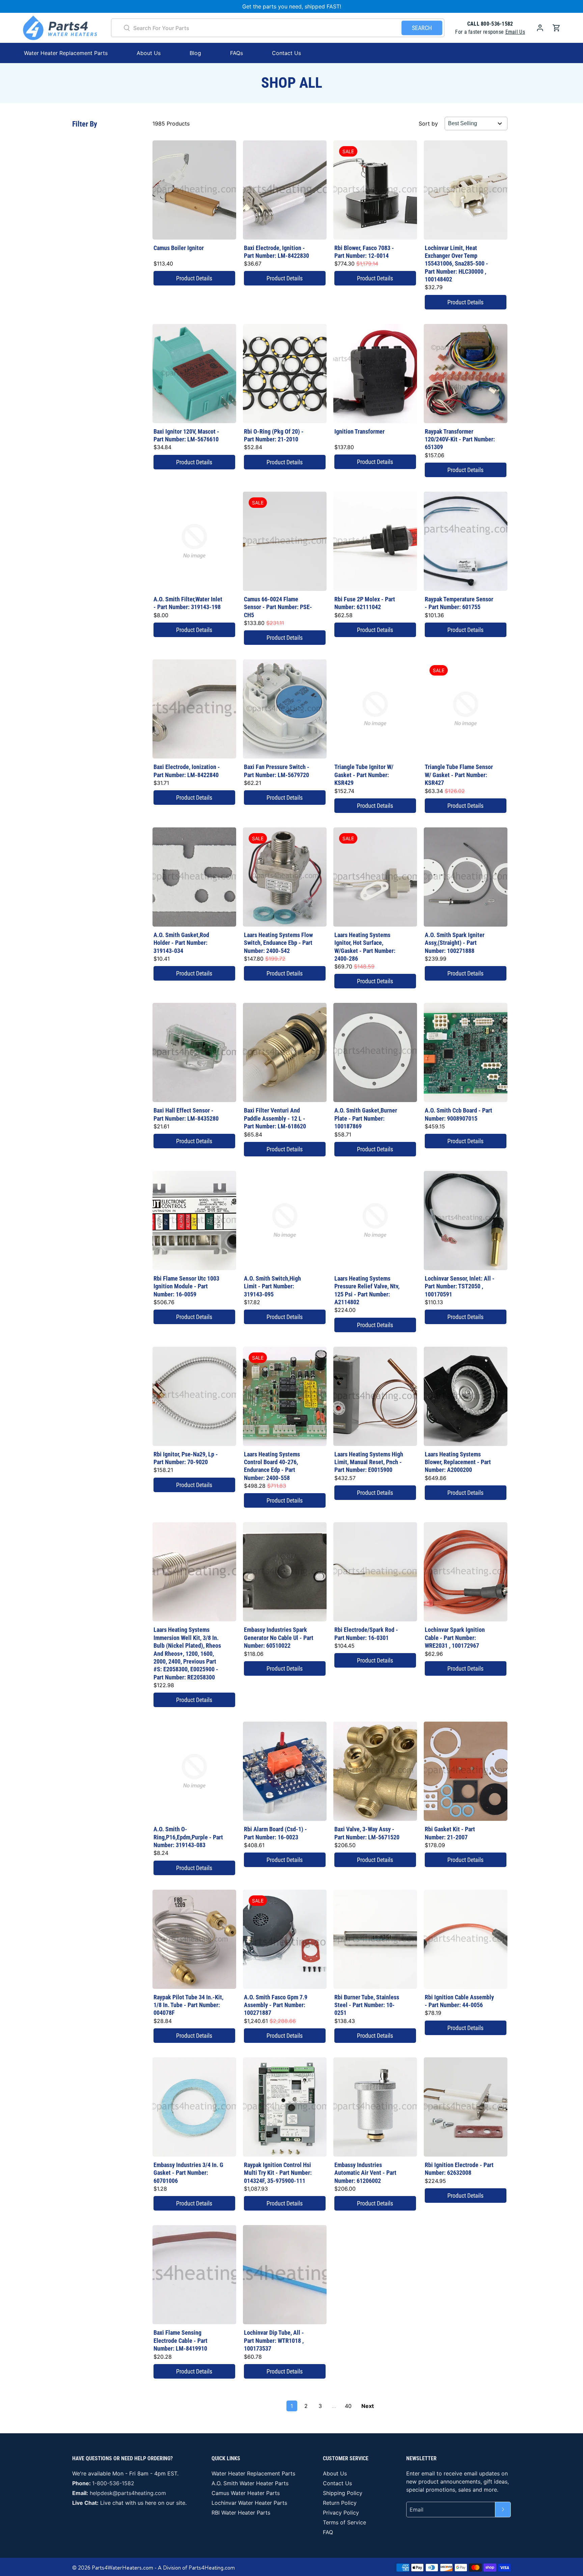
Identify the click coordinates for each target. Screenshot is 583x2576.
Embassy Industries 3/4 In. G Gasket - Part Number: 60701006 (188, 2173)
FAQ (328, 2532)
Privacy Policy (341, 2513)
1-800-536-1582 (113, 2483)
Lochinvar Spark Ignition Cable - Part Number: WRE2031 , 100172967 (455, 1638)
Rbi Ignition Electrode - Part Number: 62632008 (459, 2169)
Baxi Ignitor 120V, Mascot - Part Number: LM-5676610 (186, 435)
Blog (195, 53)
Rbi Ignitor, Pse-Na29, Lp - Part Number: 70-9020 (186, 1458)
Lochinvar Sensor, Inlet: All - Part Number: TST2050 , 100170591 (460, 1286)
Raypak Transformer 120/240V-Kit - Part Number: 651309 (460, 439)
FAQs (237, 53)
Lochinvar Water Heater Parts (249, 2503)
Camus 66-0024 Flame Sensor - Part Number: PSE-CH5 (278, 607)
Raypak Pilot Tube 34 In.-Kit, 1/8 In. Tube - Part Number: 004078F (188, 2005)
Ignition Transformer (359, 431)
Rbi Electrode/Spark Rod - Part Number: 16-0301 (366, 1634)
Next (368, 2406)
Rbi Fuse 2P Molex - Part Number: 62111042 (365, 603)
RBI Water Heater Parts (241, 2513)
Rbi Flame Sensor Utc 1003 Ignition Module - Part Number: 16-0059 (186, 1286)
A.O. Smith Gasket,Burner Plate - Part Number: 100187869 (366, 1118)
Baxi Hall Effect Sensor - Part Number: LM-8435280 (186, 1114)
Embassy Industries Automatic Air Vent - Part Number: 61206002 (365, 2173)
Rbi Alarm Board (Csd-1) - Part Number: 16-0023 (275, 1833)
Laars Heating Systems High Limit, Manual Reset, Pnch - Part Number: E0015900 (369, 1462)
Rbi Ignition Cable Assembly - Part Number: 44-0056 (459, 2001)
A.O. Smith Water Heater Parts (250, 2483)
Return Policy (340, 2503)
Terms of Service (344, 2522)
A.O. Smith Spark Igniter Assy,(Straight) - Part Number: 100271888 (455, 943)
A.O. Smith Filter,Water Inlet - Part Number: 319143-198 (188, 603)
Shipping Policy (343, 2493)
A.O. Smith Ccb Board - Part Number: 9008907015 (459, 1114)
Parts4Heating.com (212, 2568)
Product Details (194, 278)
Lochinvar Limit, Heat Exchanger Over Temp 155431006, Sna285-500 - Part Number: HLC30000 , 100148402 (456, 264)
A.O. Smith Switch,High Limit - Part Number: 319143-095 (272, 1286)
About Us (149, 53)
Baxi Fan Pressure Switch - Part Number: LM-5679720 (277, 771)
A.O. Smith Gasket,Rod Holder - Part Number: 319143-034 (181, 943)
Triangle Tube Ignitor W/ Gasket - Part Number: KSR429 (364, 775)
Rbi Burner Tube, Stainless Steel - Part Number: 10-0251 (367, 2005)
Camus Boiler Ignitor (179, 248)
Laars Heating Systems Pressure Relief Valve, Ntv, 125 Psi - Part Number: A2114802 (367, 1290)
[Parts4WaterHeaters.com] (60, 28)
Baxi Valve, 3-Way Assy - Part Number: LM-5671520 (367, 1833)
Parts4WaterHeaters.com (122, 2568)
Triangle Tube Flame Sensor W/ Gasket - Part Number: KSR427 (459, 775)
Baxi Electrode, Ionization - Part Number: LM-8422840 (187, 771)
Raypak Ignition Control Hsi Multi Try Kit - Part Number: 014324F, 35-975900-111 (278, 2173)
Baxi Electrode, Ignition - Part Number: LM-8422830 (276, 252)
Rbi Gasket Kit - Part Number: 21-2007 (450, 1833)
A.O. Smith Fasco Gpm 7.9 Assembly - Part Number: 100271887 (276, 2005)
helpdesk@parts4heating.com (128, 2493)
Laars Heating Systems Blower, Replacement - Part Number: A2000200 (458, 1462)
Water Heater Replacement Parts (253, 2473)
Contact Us (286, 53)
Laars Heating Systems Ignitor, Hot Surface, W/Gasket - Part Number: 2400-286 (365, 947)
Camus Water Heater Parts (246, 2493)
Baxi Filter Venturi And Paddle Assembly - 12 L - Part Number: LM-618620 (275, 1118)
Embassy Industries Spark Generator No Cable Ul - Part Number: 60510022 (279, 1638)
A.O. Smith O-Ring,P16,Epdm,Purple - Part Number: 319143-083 (188, 1837)
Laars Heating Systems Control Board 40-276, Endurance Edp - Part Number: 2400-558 (272, 1466)
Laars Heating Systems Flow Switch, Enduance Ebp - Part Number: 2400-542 (278, 943)
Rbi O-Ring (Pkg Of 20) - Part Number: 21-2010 (274, 435)
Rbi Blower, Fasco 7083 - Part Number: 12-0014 (364, 252)
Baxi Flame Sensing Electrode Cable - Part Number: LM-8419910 (181, 2340)
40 (348, 2406)
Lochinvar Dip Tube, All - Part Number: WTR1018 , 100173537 (274, 2340)
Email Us (515, 32)
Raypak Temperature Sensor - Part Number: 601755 (459, 603)
